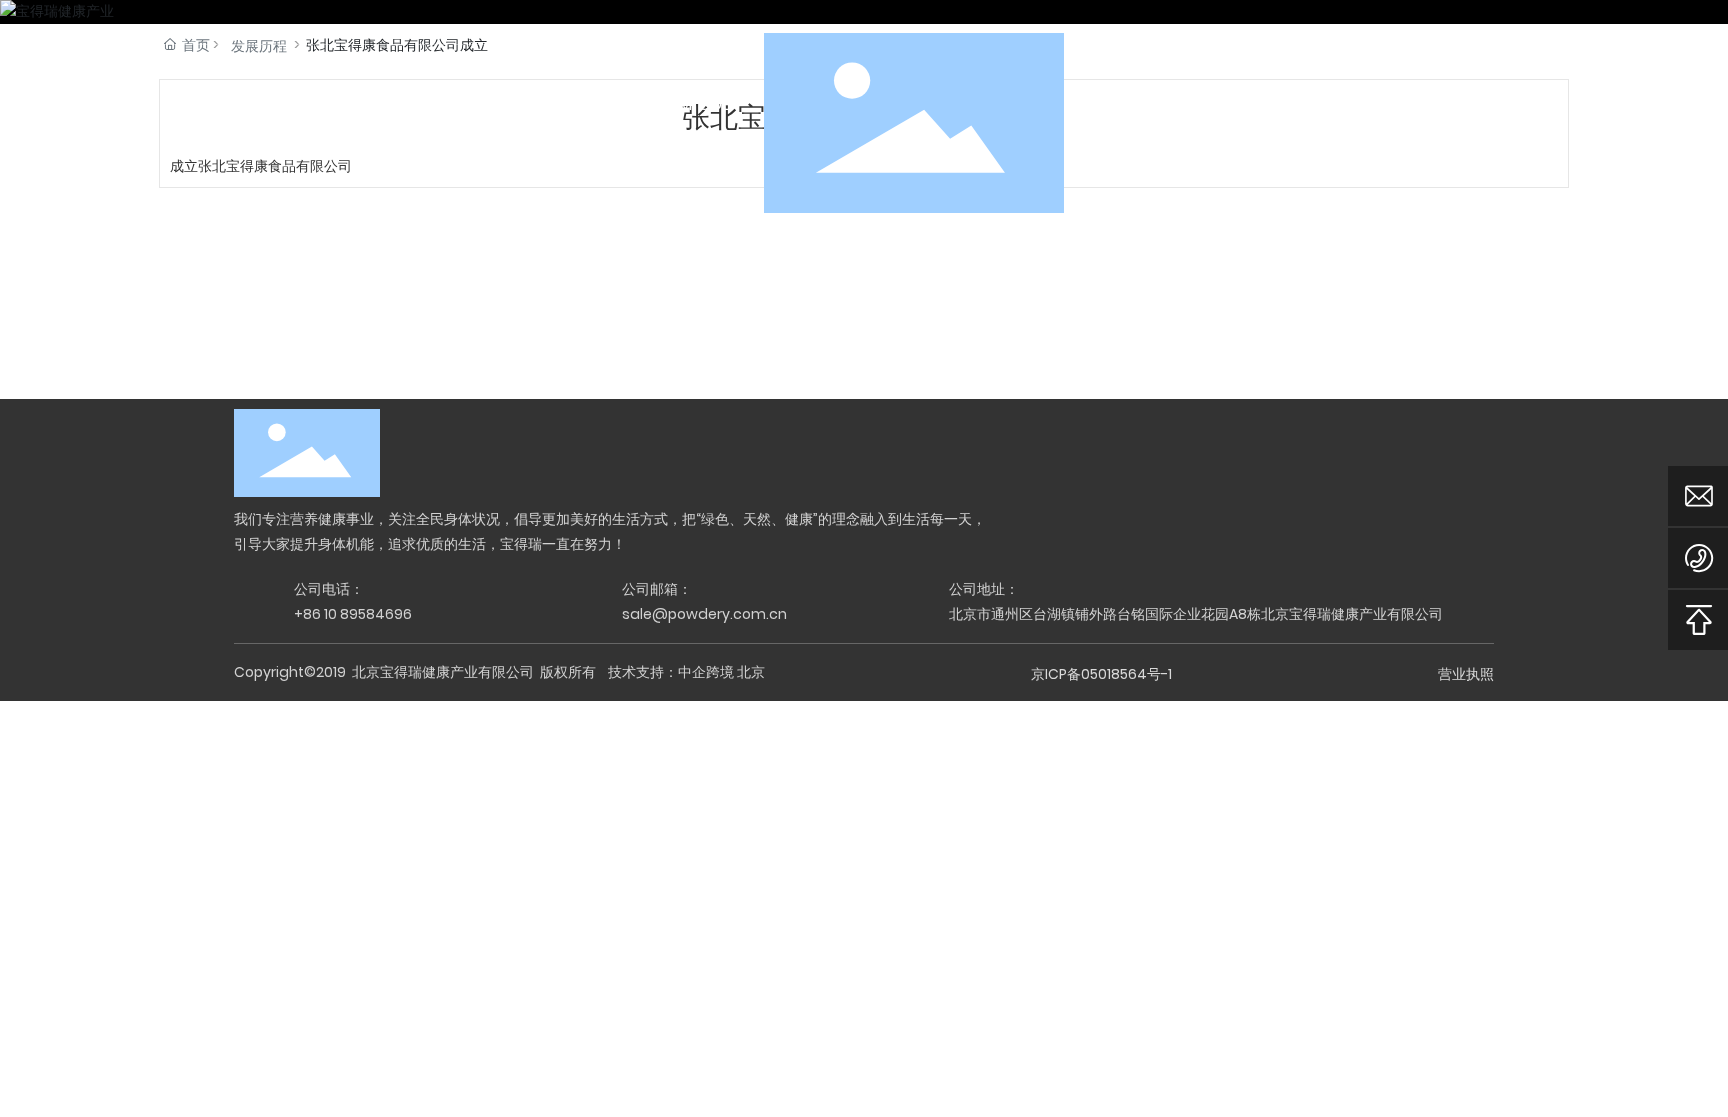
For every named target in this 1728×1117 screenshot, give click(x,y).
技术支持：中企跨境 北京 (686, 672)
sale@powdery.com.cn (704, 614)
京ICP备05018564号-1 (1101, 674)
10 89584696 (368, 614)
